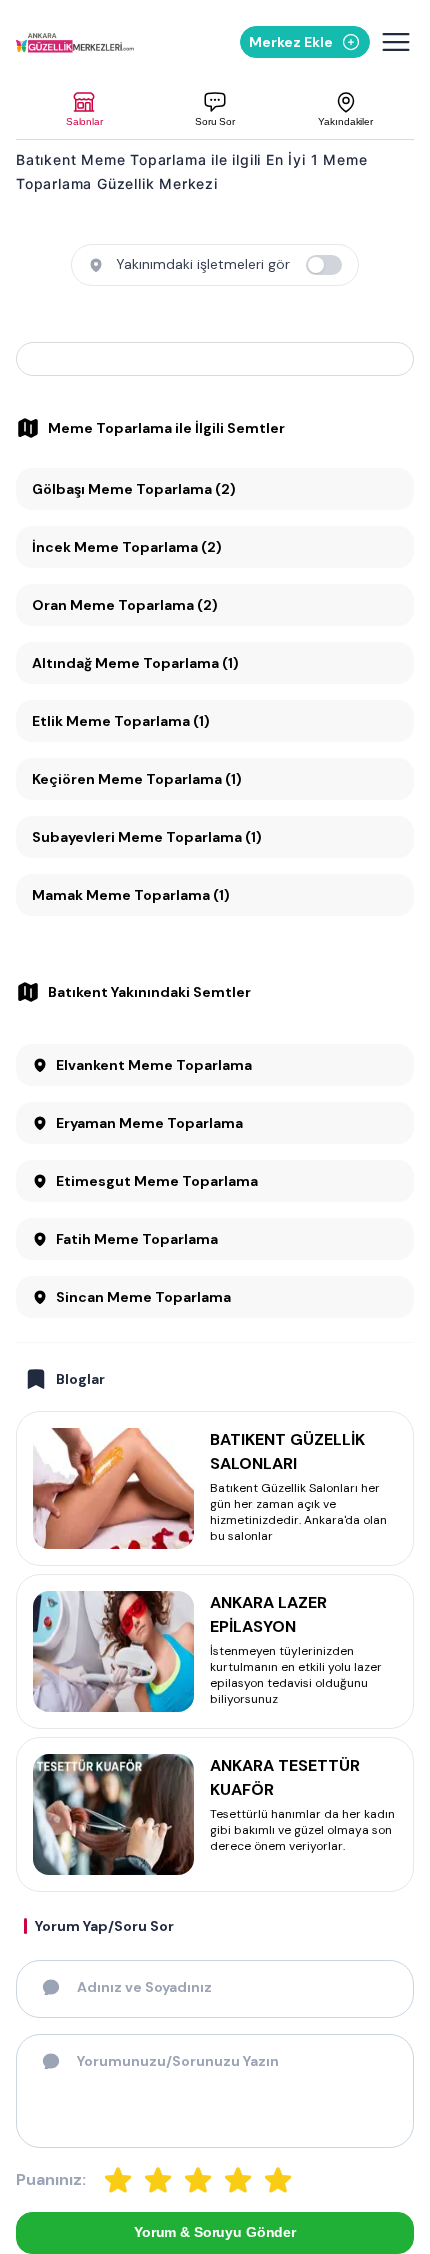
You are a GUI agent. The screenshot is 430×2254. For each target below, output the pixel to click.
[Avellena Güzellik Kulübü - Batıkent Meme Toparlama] (215, 359)
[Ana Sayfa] (75, 42)
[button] (84, 109)
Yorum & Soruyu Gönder (215, 2232)
